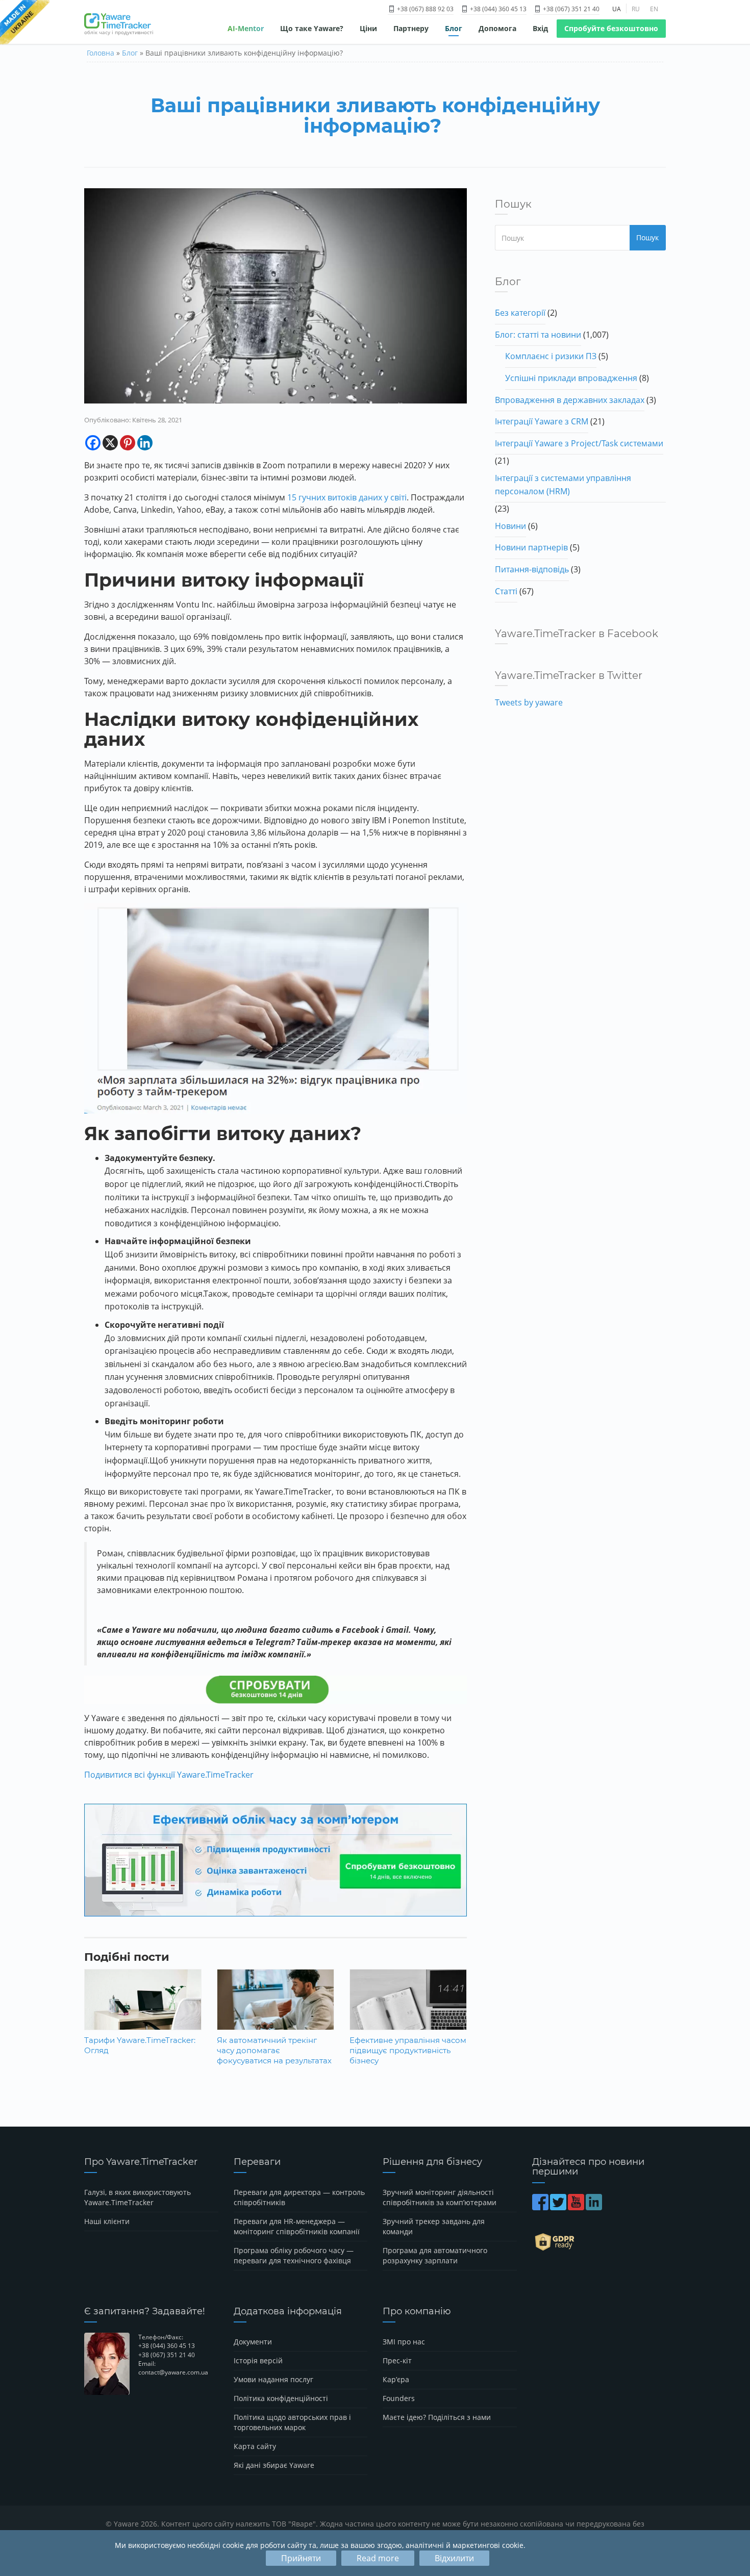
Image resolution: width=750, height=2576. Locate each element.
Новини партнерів (531, 547)
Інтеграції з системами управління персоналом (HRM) (563, 485)
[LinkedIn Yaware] (595, 2207)
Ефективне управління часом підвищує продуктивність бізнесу (408, 2050)
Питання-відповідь (532, 569)
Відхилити (454, 2558)
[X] (110, 443)
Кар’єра (396, 2379)
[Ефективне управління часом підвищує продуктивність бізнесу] (408, 2007)
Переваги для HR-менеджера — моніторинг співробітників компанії (297, 2226)
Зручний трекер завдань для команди (434, 2226)
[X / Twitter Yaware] (559, 2207)
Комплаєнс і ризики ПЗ (551, 356)
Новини (510, 526)
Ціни (368, 28)
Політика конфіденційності (281, 2398)
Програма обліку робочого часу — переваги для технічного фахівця (294, 2255)
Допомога (497, 28)
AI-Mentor (246, 28)
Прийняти (301, 2558)
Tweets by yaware (529, 702)
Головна (101, 53)
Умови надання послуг (273, 2379)
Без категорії (520, 313)
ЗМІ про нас (404, 2342)
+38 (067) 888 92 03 (424, 9)
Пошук (647, 237)
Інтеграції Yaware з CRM (542, 421)
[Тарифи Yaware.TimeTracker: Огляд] (143, 2007)
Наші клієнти (107, 2221)
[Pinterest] (128, 443)
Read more (378, 2558)
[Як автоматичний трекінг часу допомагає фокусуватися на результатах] (276, 2007)
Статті (506, 591)
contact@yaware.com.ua (173, 2372)
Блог (454, 28)
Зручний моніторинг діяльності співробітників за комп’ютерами (440, 2197)
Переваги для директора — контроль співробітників (299, 2197)
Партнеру (411, 28)
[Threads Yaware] (604, 2207)
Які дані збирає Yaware (274, 2465)
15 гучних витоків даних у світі (347, 497)
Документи (253, 2342)
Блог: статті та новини (538, 335)
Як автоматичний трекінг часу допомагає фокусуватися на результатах (274, 2050)
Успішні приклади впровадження (571, 378)
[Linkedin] (145, 443)
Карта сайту (255, 2446)
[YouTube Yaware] (577, 2207)
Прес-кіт (397, 2360)
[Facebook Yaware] (541, 2207)
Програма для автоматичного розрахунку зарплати (435, 2255)
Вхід (540, 28)
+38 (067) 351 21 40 (570, 9)
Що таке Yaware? (312, 28)
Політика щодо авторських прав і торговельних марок (292, 2422)
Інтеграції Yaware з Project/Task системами (579, 443)
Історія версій (258, 2360)
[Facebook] (93, 443)
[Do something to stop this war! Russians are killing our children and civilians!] (25, 23)
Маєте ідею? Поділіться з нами (437, 2417)
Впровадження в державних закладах (570, 400)
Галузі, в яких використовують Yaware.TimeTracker (137, 2197)
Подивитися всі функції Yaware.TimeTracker (169, 1775)
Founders (399, 2398)
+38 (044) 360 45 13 (497, 9)
